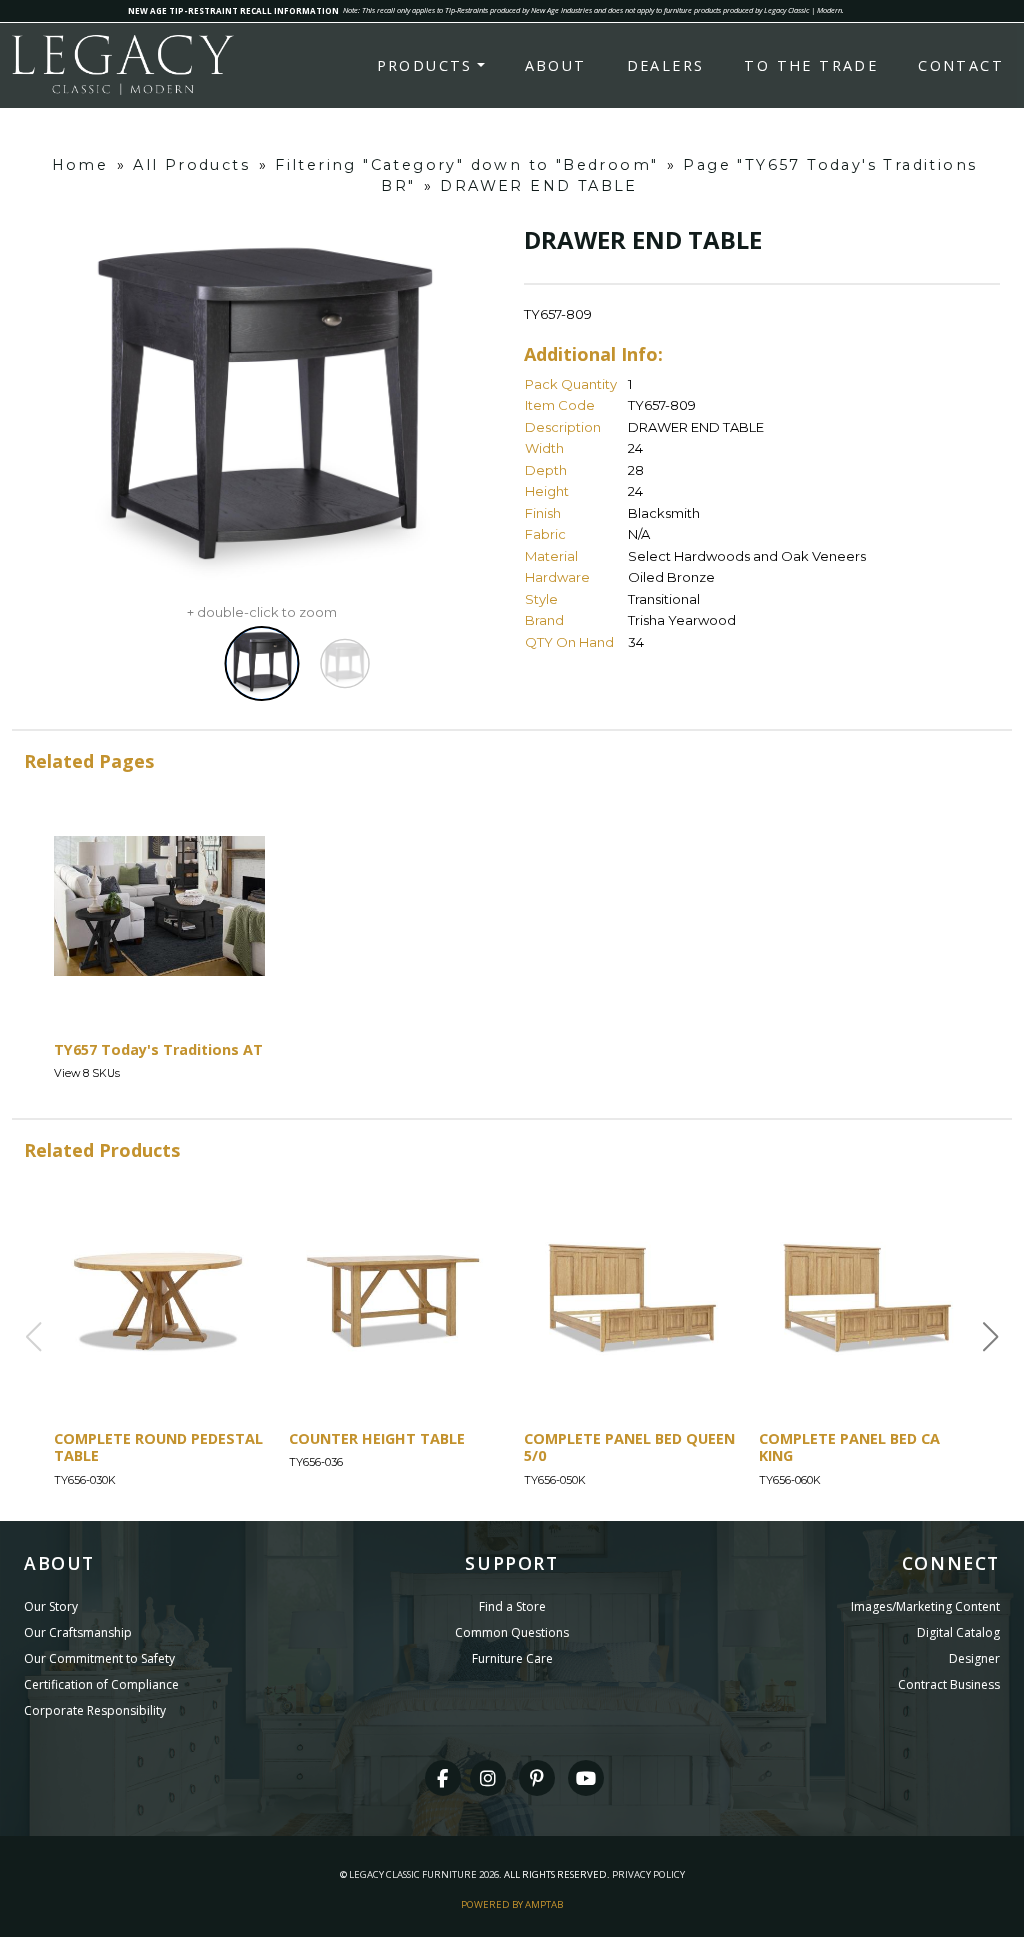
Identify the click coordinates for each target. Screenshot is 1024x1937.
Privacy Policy (648, 1874)
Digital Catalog (958, 1632)
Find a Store (512, 1606)
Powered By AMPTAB (512, 1904)
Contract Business (949, 1684)
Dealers (666, 65)
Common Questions (512, 1632)
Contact (961, 65)
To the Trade (811, 65)
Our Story (51, 1606)
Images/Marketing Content (925, 1606)
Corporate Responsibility (95, 1710)
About (556, 65)
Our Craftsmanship (78, 1632)
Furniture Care (512, 1658)
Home (80, 165)
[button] (991, 1337)
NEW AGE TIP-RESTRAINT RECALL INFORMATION (233, 10)
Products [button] (425, 65)
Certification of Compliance (101, 1684)
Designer (974, 1658)
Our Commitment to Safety (99, 1658)
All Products (191, 165)
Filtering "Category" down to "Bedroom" (466, 165)
